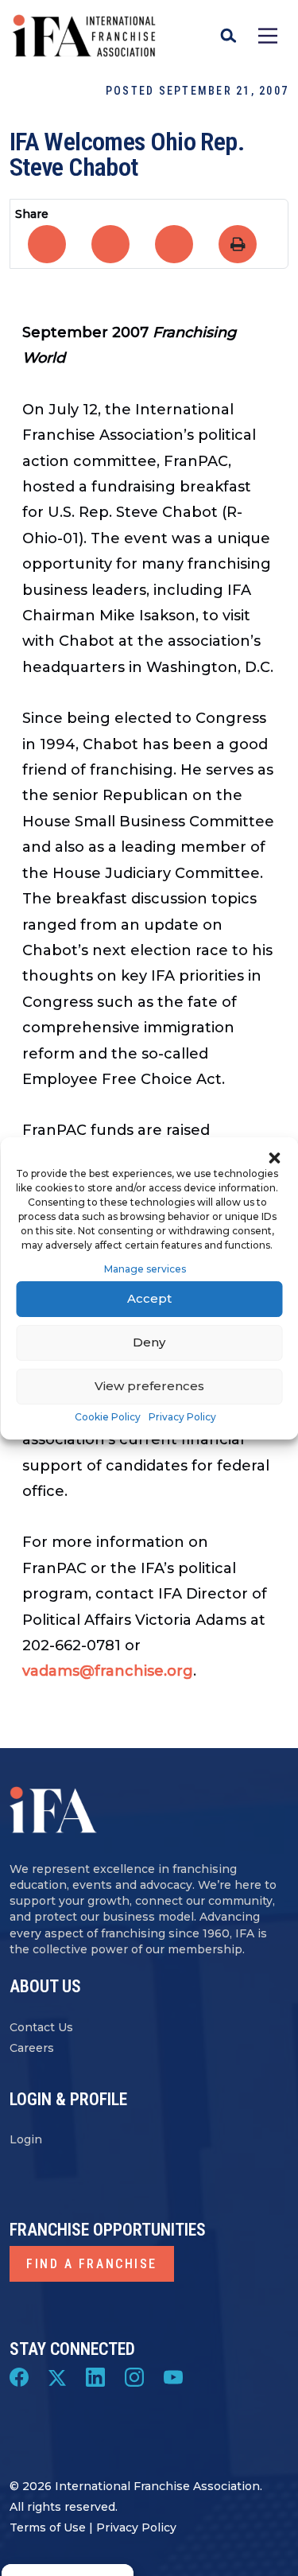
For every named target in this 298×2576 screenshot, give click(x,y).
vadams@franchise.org (108, 1671)
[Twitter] (57, 2376)
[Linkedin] (95, 2376)
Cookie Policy (108, 1417)
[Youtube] (173, 2376)
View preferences (149, 1386)
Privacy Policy (182, 1417)
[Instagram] (134, 2376)
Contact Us (41, 2027)
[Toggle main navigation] (268, 36)
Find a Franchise (92, 2264)
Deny (149, 1342)
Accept (149, 1298)
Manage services (145, 1269)
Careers (32, 2048)
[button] (274, 1157)
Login (26, 2140)
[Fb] (19, 2376)
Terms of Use (48, 2527)
